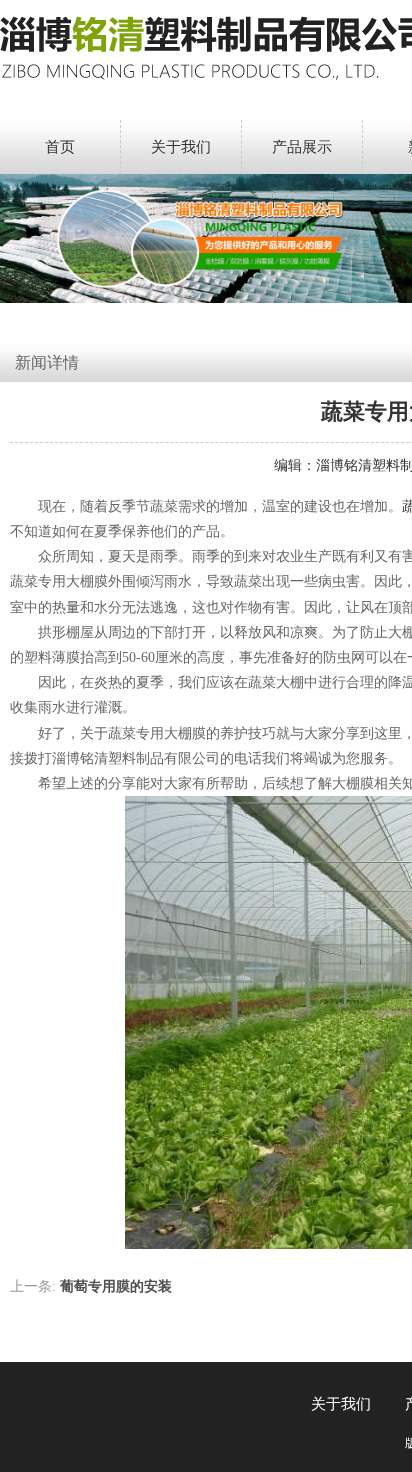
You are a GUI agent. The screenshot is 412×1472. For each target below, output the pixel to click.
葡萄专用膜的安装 (116, 1286)
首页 (60, 147)
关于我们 (181, 147)
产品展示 (302, 147)
